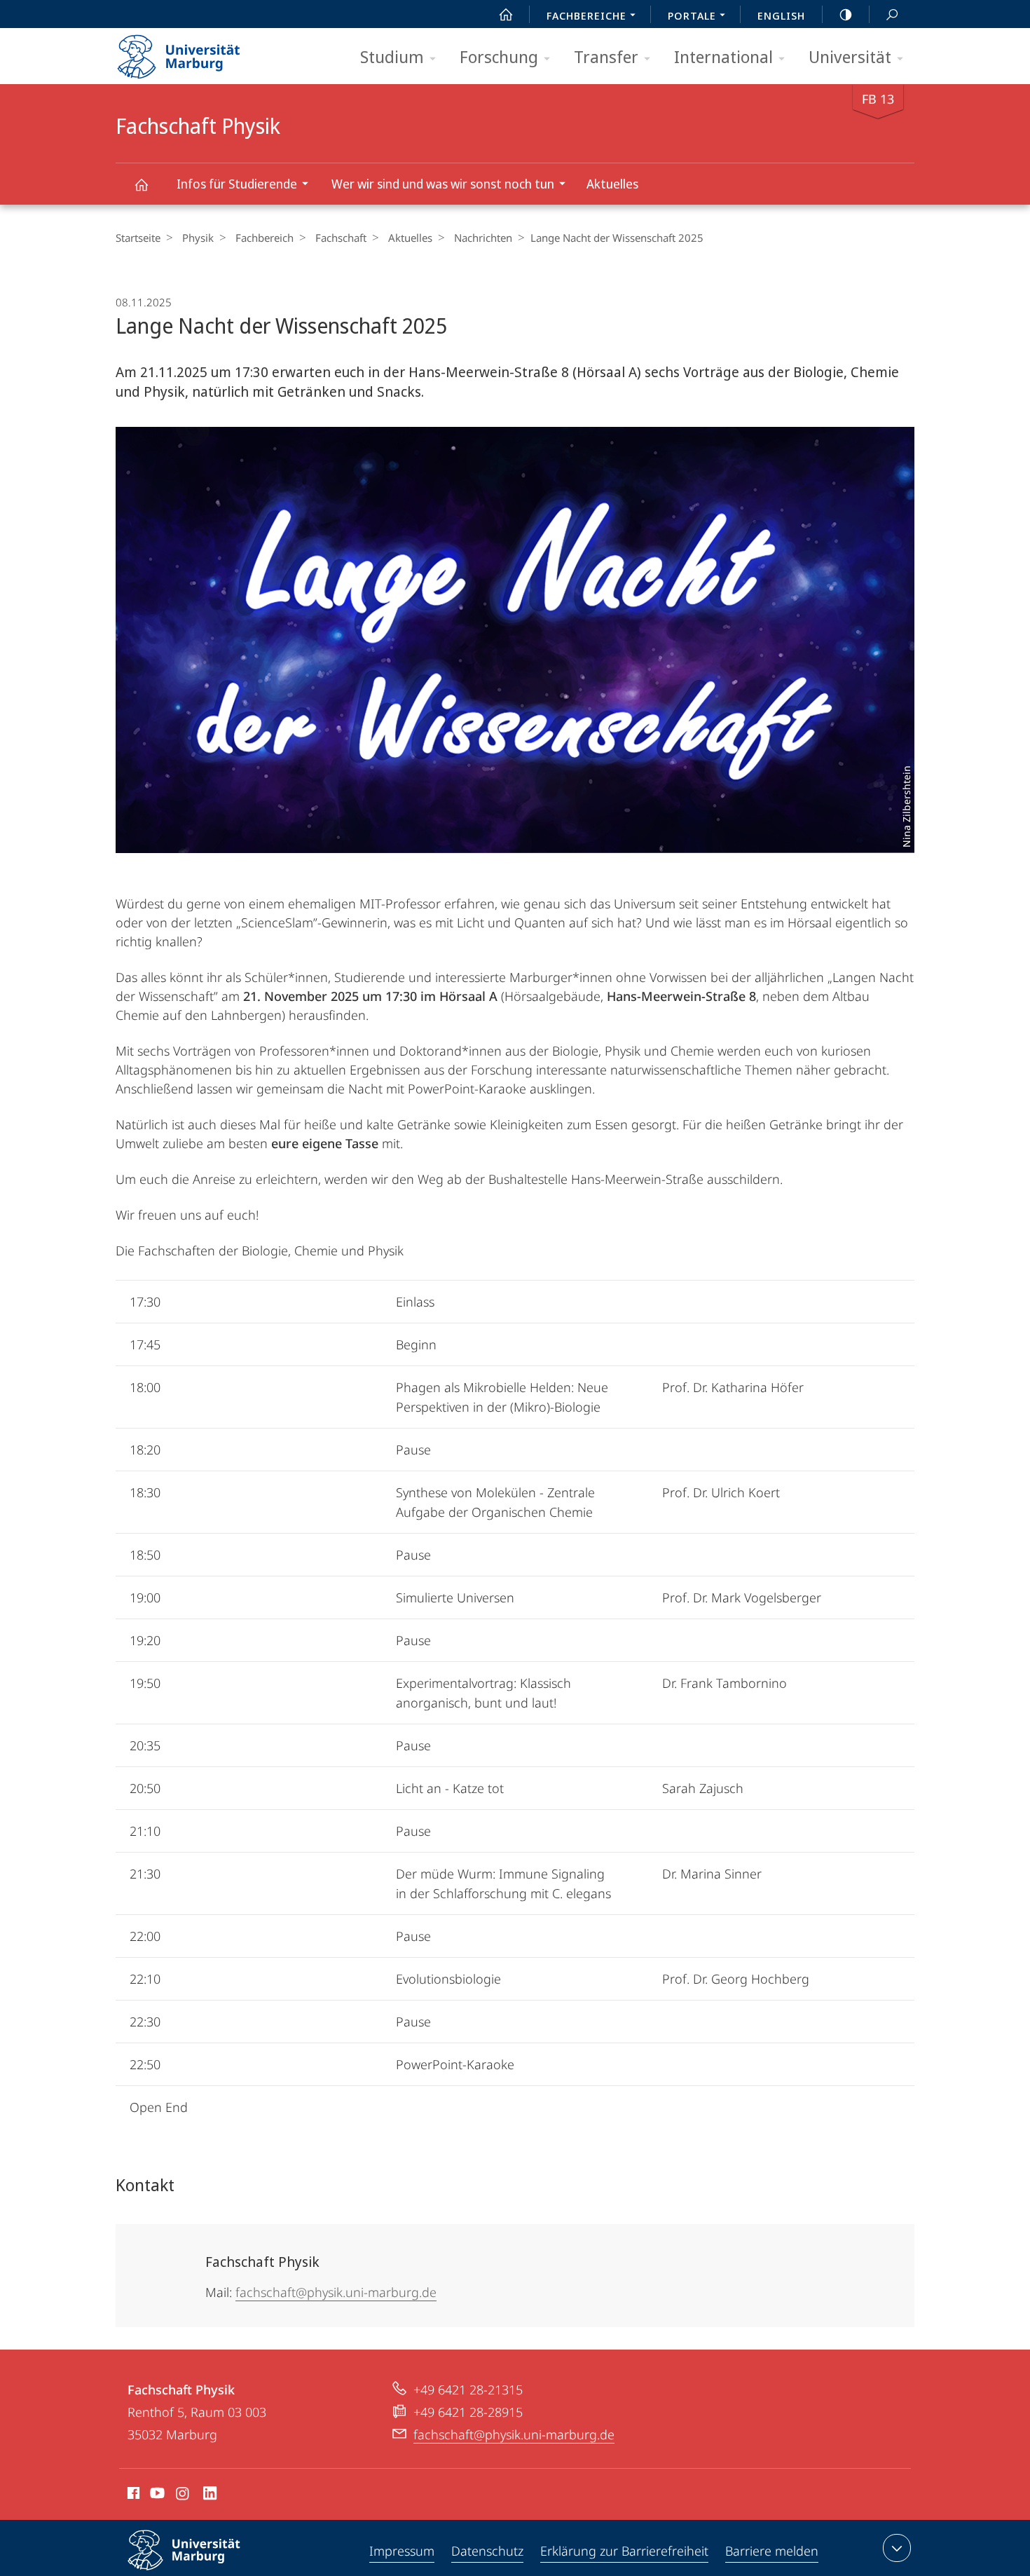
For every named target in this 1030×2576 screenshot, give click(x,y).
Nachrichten (483, 238)
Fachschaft (341, 238)
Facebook (132, 2495)
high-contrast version (846, 14)
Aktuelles (612, 184)
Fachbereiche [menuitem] (586, 15)
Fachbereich (265, 238)
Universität (850, 56)
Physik (198, 238)
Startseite (138, 238)
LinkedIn (211, 2495)
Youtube (156, 2495)
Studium (392, 56)
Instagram (183, 2495)
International (723, 56)
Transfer (606, 56)
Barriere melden (772, 2551)
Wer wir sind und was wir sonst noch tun (443, 184)
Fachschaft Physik (141, 184)
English (781, 15)
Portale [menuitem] (692, 15)
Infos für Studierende (237, 184)
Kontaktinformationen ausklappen (897, 2548)
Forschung (499, 56)
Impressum (402, 2551)
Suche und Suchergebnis (892, 14)
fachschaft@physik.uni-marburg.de (336, 2292)
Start (506, 14)
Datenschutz (487, 2551)
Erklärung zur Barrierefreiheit (624, 2551)
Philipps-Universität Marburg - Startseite (203, 52)
